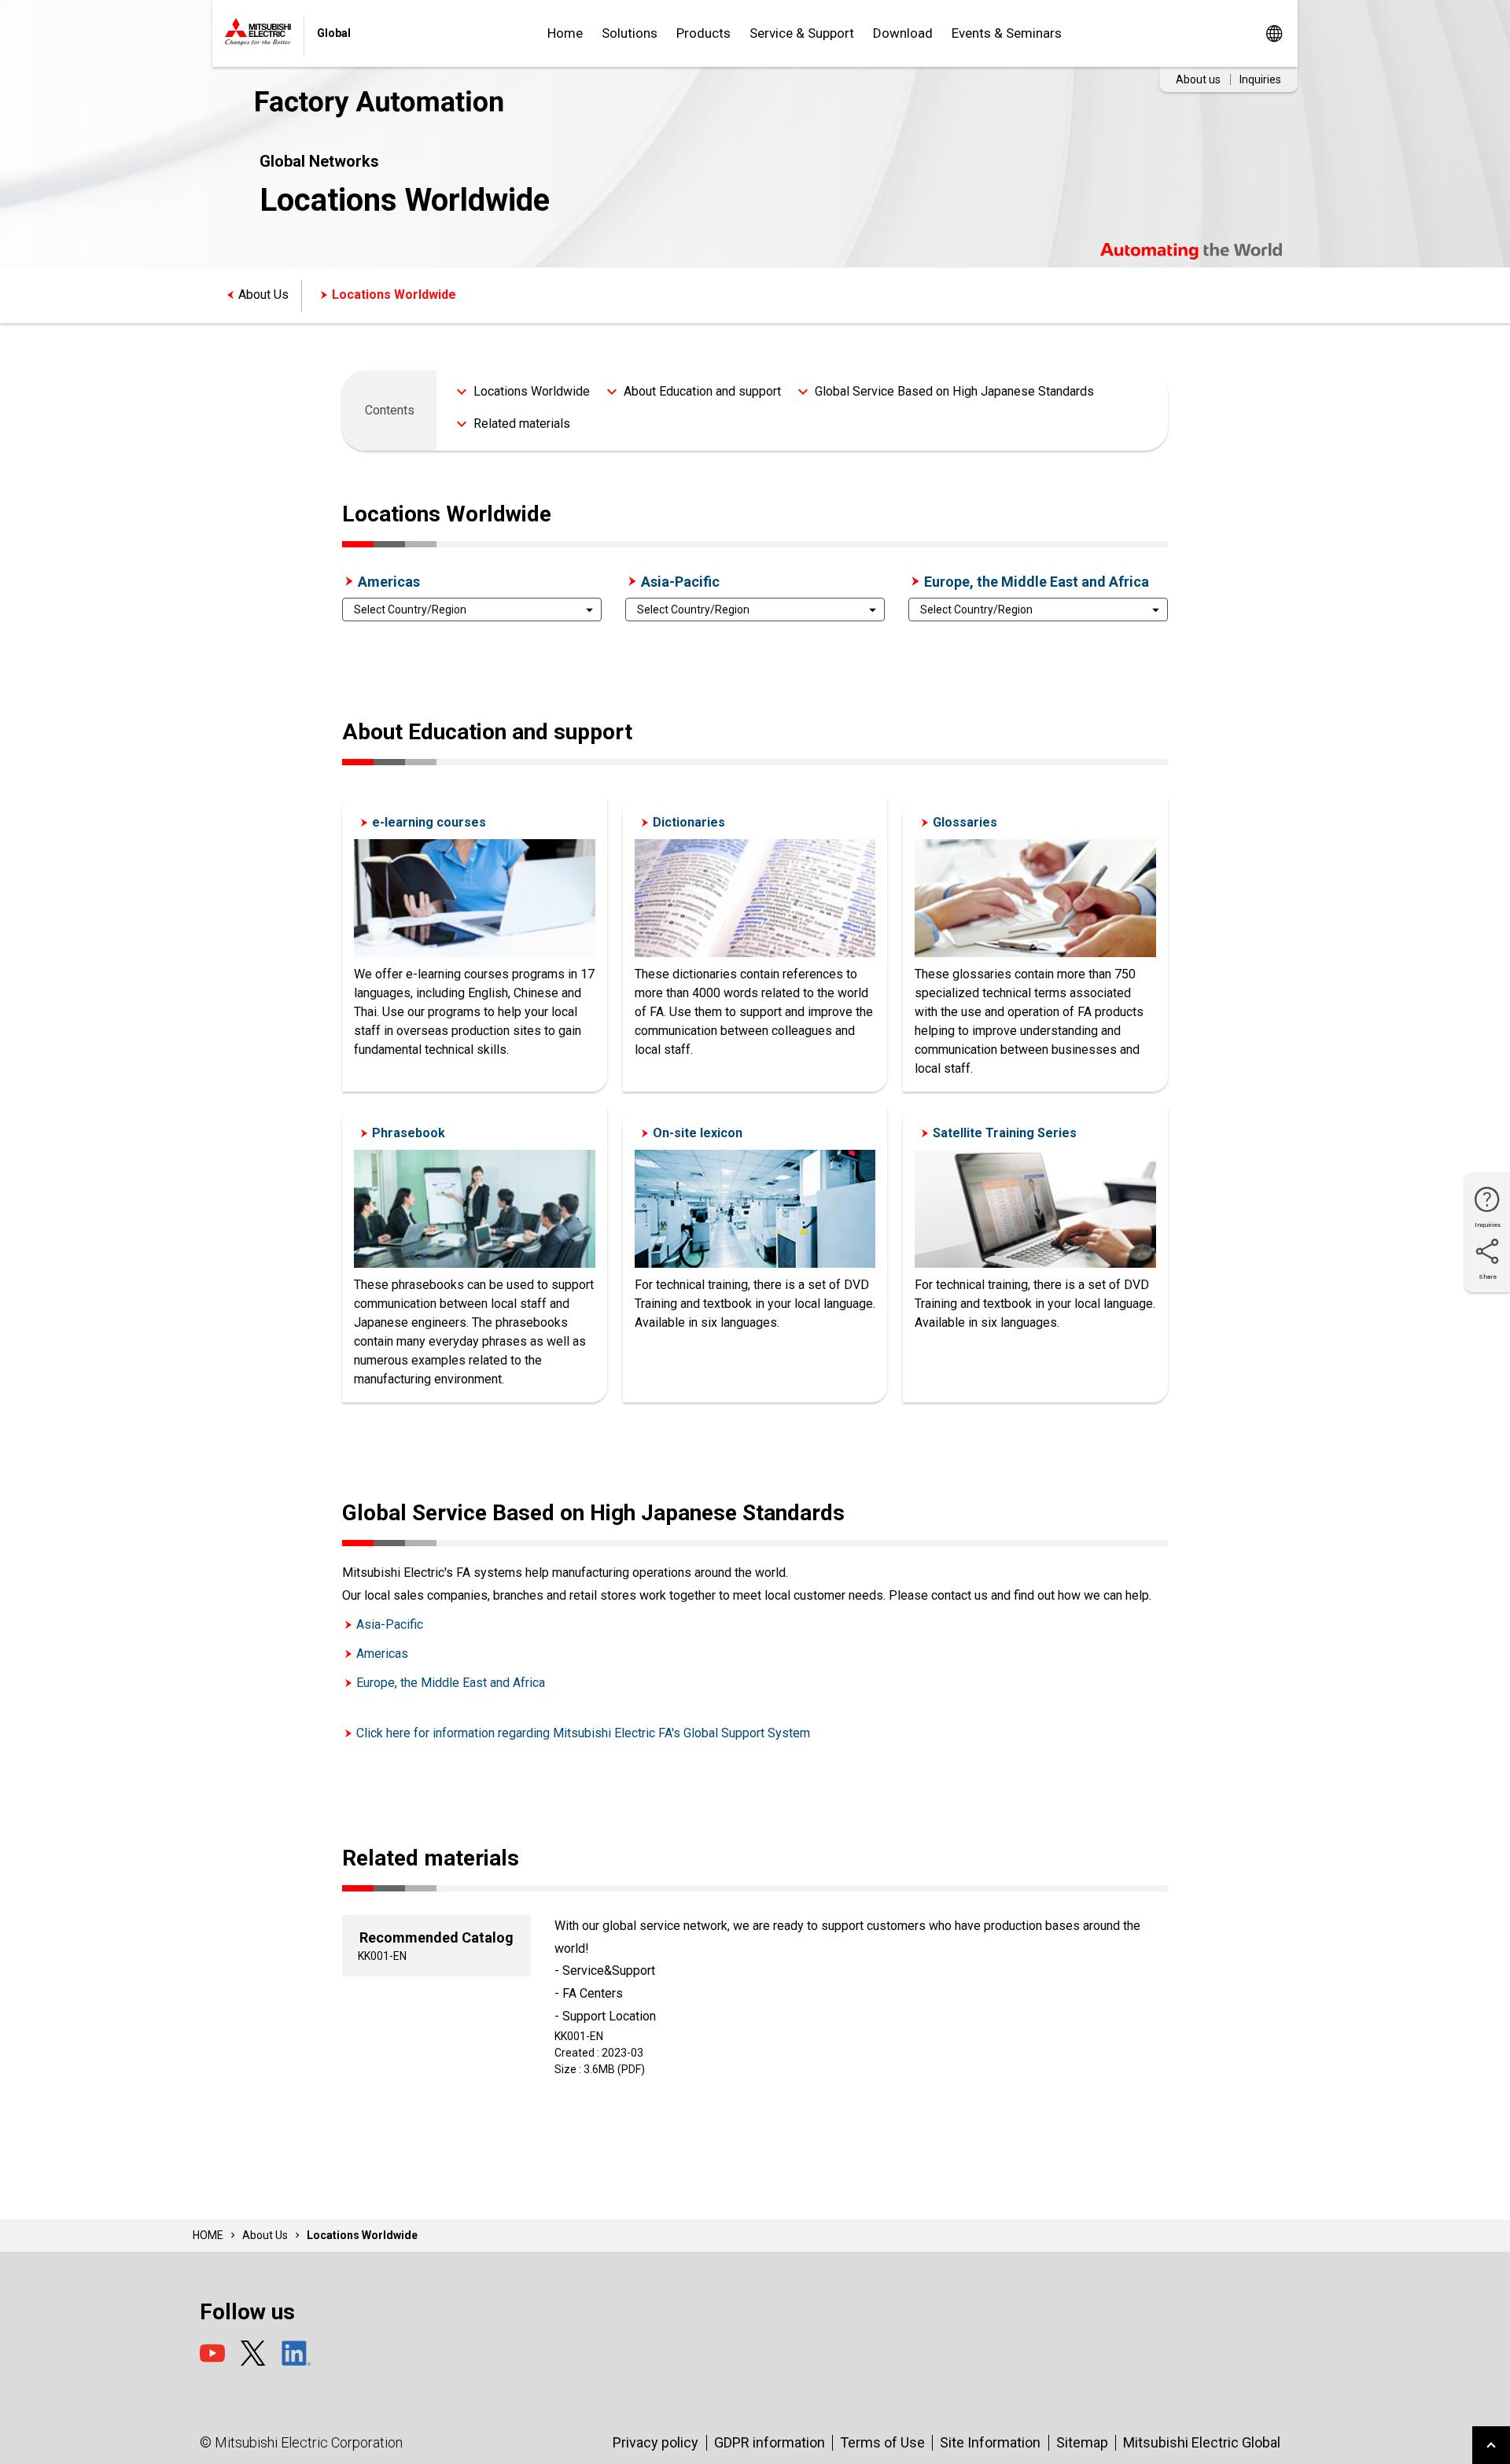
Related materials (522, 424)
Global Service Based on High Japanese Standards (954, 391)
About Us (263, 295)
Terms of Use (882, 2442)
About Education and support (702, 391)
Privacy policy (656, 2442)
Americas (389, 582)
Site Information (990, 2442)
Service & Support (802, 33)
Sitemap (1082, 2442)
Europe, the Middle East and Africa (1037, 582)
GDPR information (770, 2442)
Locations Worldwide (394, 295)
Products (703, 33)
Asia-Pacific (680, 582)
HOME (208, 2235)
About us (1198, 79)
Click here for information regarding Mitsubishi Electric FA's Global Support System (583, 1733)
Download (903, 33)
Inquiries (1260, 79)
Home (565, 33)
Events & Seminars (1007, 33)
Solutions (630, 33)
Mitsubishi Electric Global (1202, 2442)
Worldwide (1274, 33)
